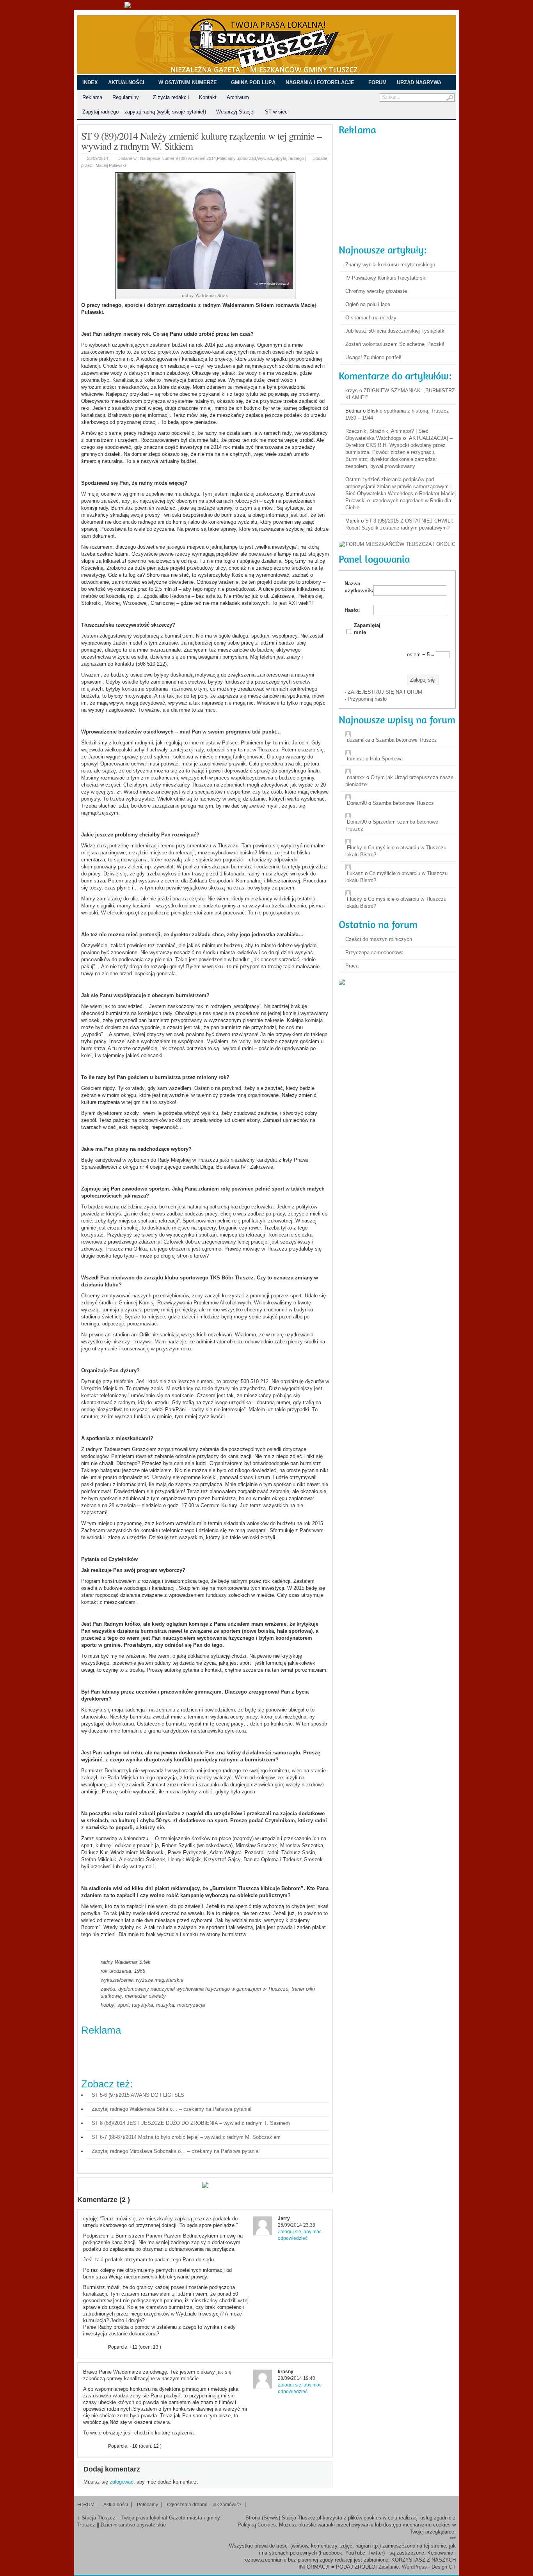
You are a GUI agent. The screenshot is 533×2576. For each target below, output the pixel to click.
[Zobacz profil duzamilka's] (401, 734)
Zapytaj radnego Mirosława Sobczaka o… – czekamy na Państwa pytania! (176, 2151)
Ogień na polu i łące (368, 304)
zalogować (122, 2482)
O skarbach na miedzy (371, 318)
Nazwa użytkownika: (358, 587)
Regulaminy (123, 98)
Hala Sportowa (386, 759)
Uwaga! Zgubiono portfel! (373, 357)
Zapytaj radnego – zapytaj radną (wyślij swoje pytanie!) (144, 112)
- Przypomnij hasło (366, 699)
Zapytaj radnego (289, 158)
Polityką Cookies (257, 2525)
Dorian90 (357, 803)
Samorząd (246, 158)
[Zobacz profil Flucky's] (401, 842)
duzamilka (358, 740)
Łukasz (355, 873)
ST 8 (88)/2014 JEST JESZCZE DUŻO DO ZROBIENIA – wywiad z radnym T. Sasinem (191, 2123)
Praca (352, 966)
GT (452, 2567)
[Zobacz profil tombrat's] (401, 753)
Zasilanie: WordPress (403, 2567)
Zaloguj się (422, 680)
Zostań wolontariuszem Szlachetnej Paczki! (395, 344)
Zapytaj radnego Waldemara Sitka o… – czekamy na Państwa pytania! (172, 2109)
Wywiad (265, 158)
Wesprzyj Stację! (235, 112)
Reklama (92, 97)
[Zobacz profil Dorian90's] (401, 797)
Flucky (354, 848)
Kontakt (208, 97)
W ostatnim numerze (188, 82)
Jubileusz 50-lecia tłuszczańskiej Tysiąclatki (395, 331)
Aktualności (126, 82)
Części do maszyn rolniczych (379, 939)
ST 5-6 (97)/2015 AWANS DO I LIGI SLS (138, 2095)
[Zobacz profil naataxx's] (401, 771)
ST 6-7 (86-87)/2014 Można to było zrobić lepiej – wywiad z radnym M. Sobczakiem (186, 2137)
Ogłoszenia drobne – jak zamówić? (204, 2505)
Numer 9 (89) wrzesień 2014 (189, 158)
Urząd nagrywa (419, 82)
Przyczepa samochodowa (374, 952)
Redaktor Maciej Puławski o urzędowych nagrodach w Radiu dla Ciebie (401, 500)
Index (90, 82)
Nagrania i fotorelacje (320, 82)
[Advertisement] (223, 2055)
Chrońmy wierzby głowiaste (376, 291)
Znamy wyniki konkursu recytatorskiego (390, 265)
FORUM (378, 82)
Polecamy (226, 158)
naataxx (356, 777)
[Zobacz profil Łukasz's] (401, 867)
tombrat (355, 759)
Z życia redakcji (171, 97)
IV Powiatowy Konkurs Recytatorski (386, 278)
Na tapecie (150, 158)
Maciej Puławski (111, 165)
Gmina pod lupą (253, 82)
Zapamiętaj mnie (367, 629)
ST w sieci (274, 112)
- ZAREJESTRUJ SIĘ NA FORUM (383, 692)
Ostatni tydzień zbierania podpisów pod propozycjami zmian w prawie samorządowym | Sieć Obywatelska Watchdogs (398, 486)
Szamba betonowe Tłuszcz (406, 740)
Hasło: (352, 610)
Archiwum (235, 98)
